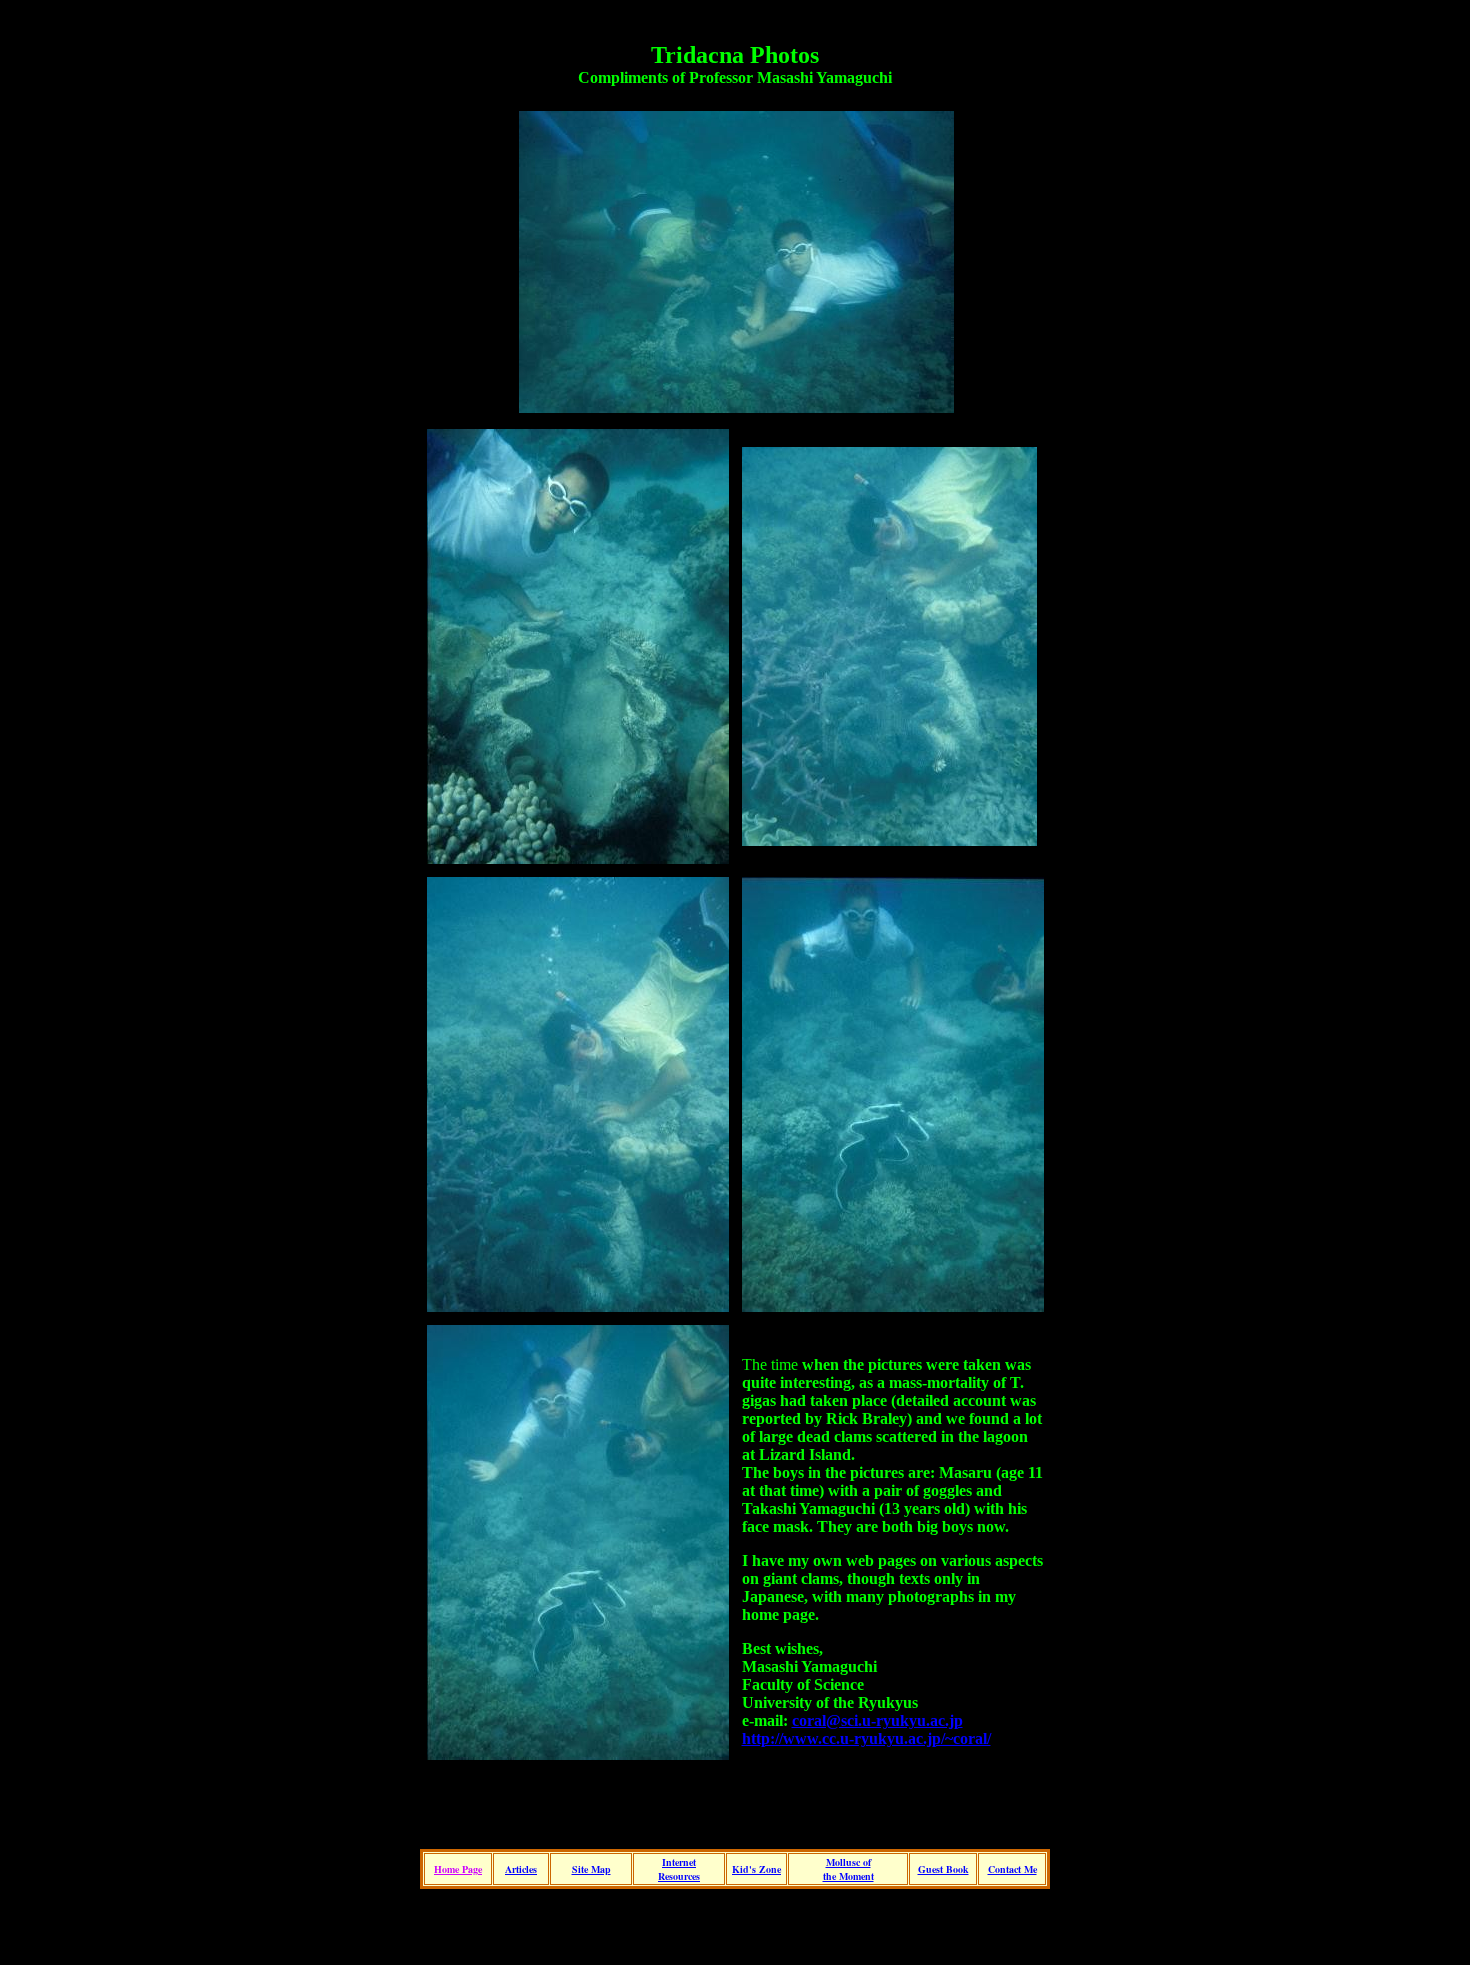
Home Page (458, 1869)
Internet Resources (679, 1869)
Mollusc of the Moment (848, 1869)
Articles (521, 1869)
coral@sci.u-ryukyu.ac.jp (877, 1720)
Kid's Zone (756, 1869)
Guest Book (943, 1869)
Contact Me (1012, 1869)
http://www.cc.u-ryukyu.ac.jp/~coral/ (866, 1738)
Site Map (591, 1869)
